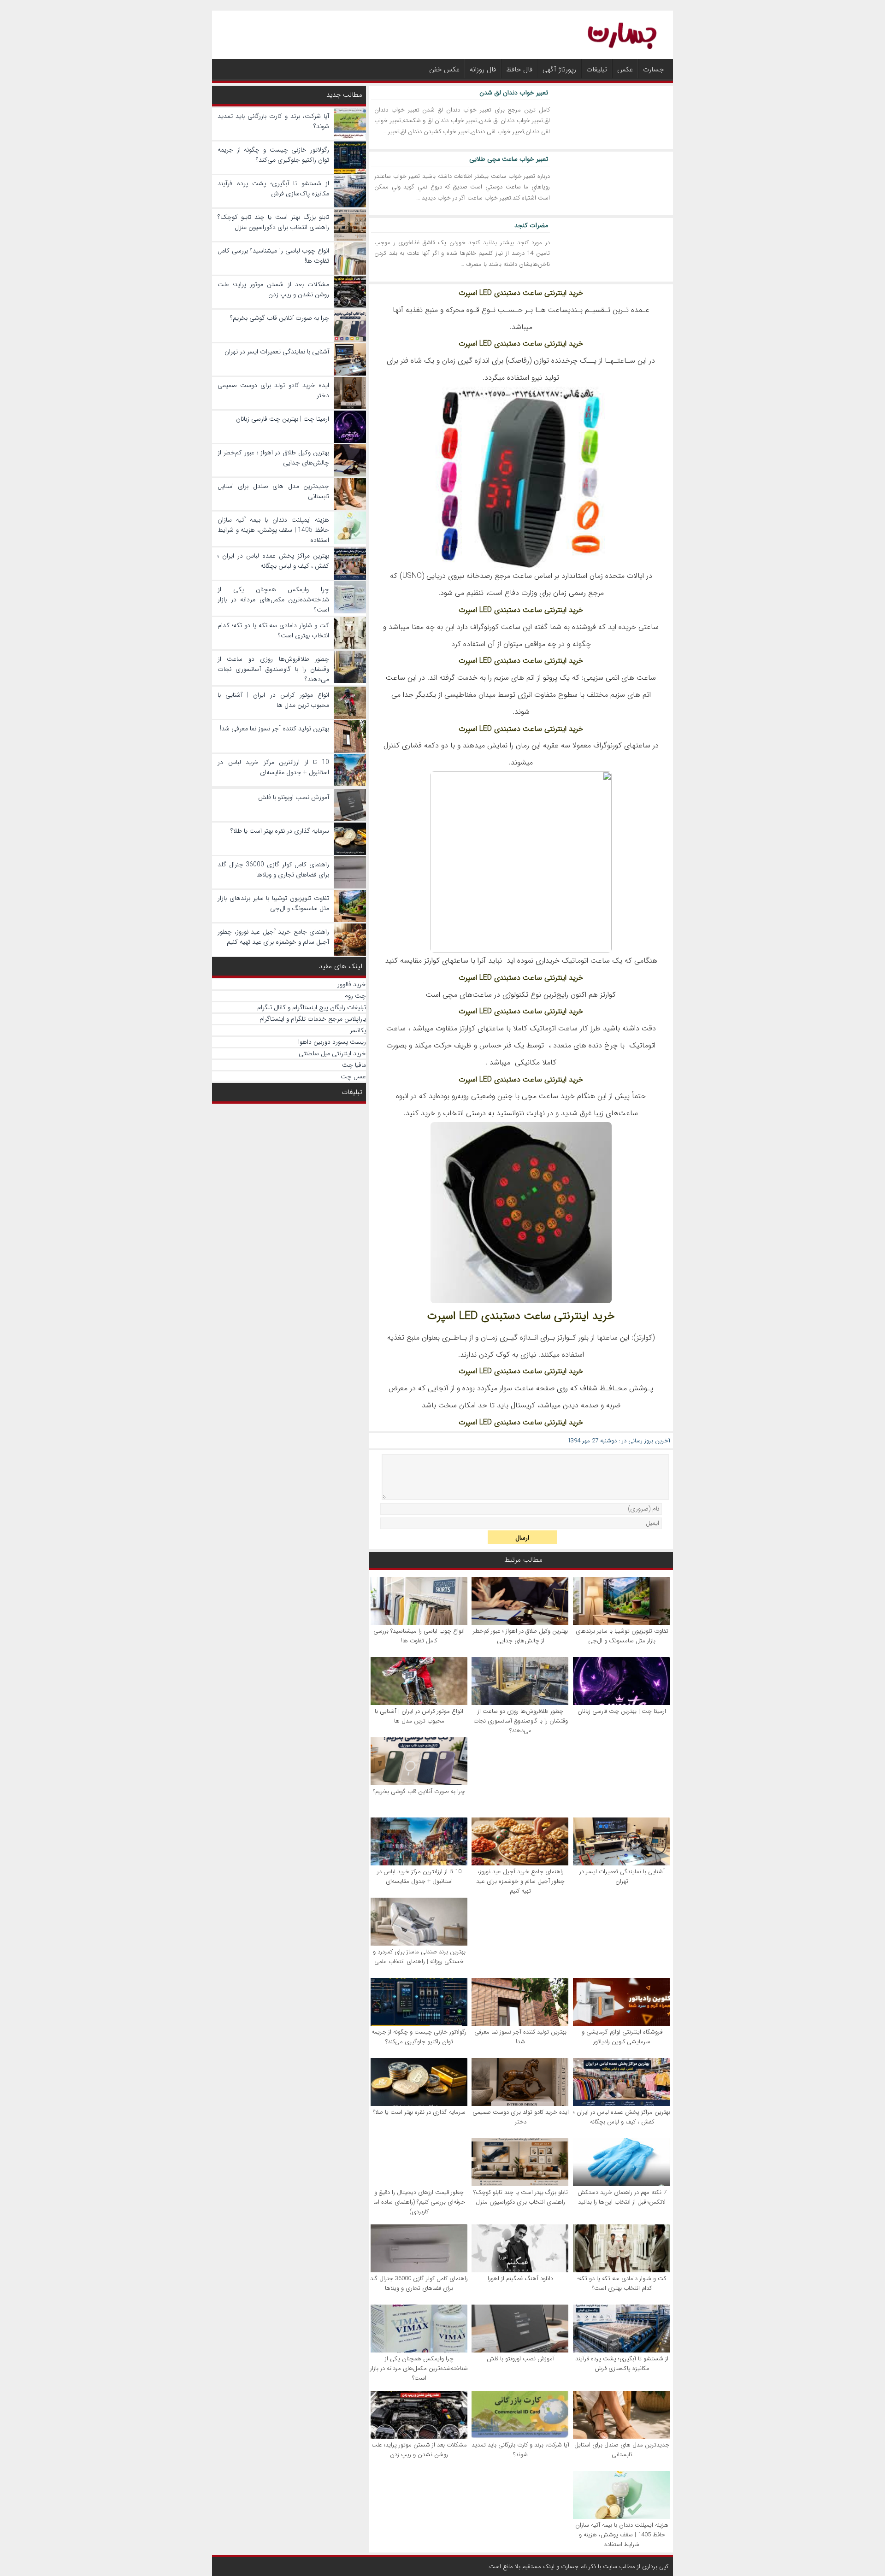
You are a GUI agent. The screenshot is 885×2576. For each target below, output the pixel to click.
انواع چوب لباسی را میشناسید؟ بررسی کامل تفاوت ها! (419, 1636)
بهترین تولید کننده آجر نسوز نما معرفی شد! (520, 2037)
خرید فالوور (352, 984)
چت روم (355, 996)
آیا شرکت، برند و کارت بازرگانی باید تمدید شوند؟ (520, 2450)
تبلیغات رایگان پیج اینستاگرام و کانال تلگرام (312, 1007)
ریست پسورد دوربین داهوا (332, 1042)
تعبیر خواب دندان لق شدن (514, 93)
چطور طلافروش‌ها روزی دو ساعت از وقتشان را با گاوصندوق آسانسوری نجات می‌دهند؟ (521, 1721)
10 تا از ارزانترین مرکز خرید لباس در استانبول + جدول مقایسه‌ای (419, 1876)
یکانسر (358, 1030)
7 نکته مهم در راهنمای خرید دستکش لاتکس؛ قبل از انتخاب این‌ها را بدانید (622, 2197)
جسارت (653, 70)
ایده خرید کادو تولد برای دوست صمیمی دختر (521, 2117)
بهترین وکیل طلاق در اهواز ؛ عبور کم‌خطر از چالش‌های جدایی (520, 1636)
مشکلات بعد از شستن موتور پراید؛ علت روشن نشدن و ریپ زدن (419, 2450)
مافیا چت (354, 1065)
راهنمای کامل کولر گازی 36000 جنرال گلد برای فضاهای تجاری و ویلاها (419, 2283)
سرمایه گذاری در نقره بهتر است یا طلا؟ (419, 2112)
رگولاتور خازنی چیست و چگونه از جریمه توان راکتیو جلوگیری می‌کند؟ (419, 2037)
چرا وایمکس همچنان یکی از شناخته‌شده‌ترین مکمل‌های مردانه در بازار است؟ (419, 2368)
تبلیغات (597, 70)
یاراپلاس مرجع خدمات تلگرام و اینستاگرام (313, 1019)
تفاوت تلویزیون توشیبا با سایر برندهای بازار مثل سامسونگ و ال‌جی (622, 1636)
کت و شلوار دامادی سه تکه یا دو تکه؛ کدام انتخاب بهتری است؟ (622, 2283)
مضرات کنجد (531, 225)
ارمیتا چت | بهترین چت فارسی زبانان (622, 1711)
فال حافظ (519, 70)
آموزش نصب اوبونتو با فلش (521, 2359)
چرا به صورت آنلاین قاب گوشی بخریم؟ (419, 1791)
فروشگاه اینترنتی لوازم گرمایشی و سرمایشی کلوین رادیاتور (622, 2037)
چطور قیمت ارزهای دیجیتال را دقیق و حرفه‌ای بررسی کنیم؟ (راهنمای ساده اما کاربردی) (419, 2202)
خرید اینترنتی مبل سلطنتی (332, 1053)
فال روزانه (483, 70)
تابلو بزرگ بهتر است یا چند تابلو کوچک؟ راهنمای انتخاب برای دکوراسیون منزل (521, 2197)
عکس (625, 70)
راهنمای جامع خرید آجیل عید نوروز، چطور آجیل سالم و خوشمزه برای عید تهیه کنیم (520, 1881)
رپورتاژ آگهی (559, 70)
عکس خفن (444, 70)
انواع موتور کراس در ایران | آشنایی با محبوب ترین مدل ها (419, 1716)
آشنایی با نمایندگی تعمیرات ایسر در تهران (622, 1876)
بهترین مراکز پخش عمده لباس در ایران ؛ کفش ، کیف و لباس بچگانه (622, 2117)
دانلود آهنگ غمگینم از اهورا (520, 2279)
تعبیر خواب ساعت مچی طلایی (509, 159)
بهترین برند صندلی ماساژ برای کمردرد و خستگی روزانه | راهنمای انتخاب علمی (419, 1957)
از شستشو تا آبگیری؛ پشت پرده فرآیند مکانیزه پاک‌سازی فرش (622, 2364)
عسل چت (353, 1076)
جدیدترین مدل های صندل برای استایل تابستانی (622, 2450)
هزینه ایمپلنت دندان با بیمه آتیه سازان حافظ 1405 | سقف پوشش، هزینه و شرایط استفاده (622, 2535)
